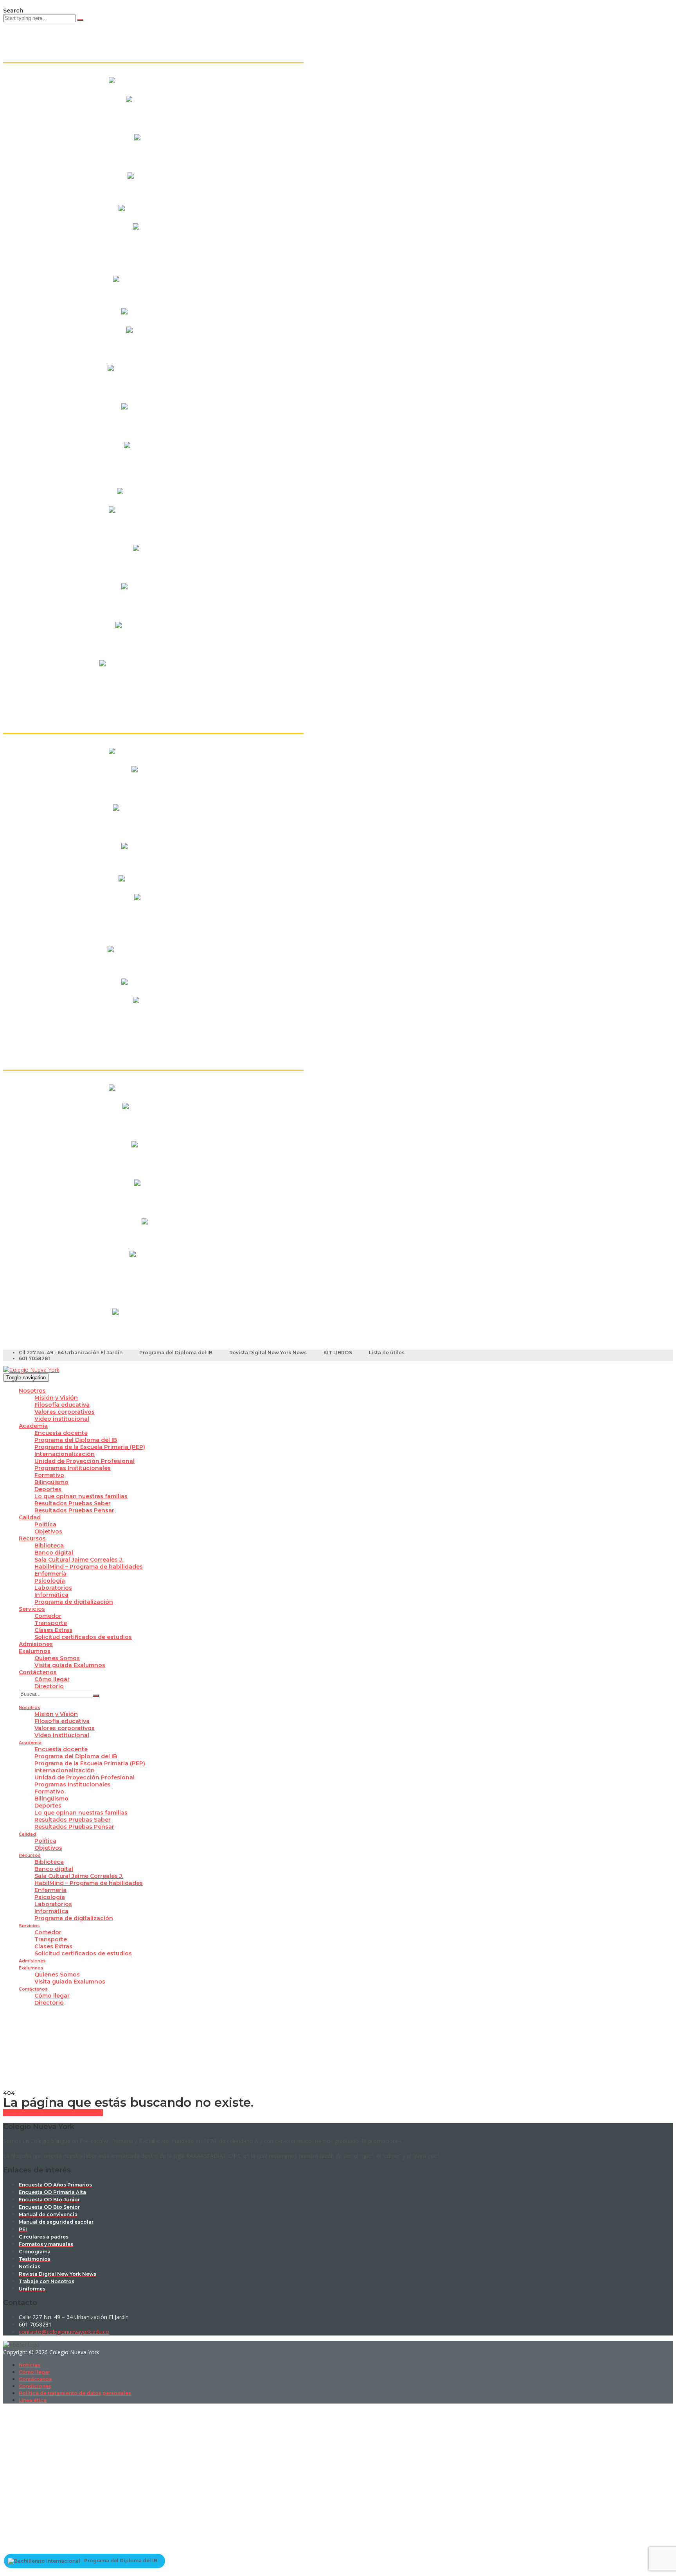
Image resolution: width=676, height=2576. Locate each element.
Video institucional (62, 1419)
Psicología (50, 1581)
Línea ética (33, 2400)
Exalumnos (35, 1651)
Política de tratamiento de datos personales (75, 2393)
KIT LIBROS (338, 1353)
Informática (51, 1595)
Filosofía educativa (62, 1405)
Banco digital (54, 1553)
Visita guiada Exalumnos (70, 1665)
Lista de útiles (387, 1353)
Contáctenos (38, 1672)
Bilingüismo (51, 1482)
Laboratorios (53, 1588)
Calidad (30, 1517)
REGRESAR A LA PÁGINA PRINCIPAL (53, 2113)
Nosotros (32, 1391)
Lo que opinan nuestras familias (81, 1496)
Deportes (48, 1489)
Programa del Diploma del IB (176, 1353)
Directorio (49, 1686)
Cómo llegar (52, 1679)
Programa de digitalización (74, 1602)
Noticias (30, 2365)
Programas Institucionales (73, 1468)
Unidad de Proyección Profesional (84, 1461)
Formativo (49, 1475)
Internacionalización (65, 1454)
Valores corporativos (65, 1412)
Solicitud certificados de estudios (83, 1637)
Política (45, 1524)
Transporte (51, 1623)
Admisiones (36, 1644)
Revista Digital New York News (268, 1353)
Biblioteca (49, 1546)
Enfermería (50, 1574)
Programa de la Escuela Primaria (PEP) (90, 1447)
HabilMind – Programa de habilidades (89, 1567)
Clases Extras (53, 1630)
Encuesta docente (61, 1433)
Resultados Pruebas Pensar (74, 1510)
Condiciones (35, 2386)
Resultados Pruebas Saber (73, 1503)
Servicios (32, 1609)
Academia (33, 1426)
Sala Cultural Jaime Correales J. (79, 1560)
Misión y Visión (56, 1398)
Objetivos (48, 1531)
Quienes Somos (57, 1658)
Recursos (32, 1538)
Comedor (48, 1616)
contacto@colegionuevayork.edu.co (64, 2332)
